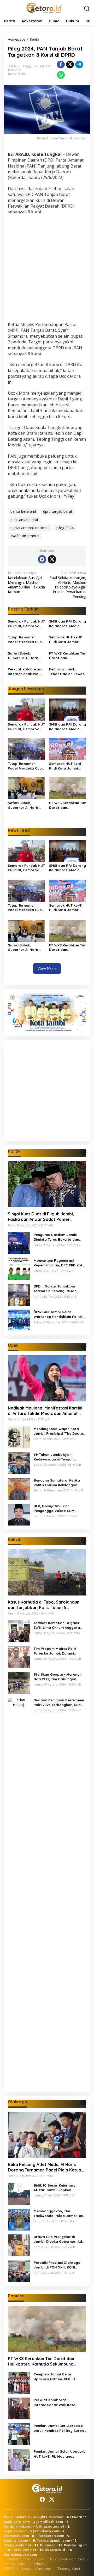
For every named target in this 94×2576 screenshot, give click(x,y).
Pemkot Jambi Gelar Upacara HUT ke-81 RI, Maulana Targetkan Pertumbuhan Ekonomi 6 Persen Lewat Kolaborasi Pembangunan (60, 2454)
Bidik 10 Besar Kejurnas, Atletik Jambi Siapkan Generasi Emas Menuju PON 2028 (57, 2188)
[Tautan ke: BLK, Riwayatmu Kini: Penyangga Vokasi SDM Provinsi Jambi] (19, 1514)
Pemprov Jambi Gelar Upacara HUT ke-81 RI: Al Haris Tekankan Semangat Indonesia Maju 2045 (56, 2377)
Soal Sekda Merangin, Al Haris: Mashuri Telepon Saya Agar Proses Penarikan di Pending (68, 585)
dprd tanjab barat (58, 511)
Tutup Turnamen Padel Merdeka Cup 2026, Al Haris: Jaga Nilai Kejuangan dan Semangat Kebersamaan (25, 640)
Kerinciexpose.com (20, 2554)
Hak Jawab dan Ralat (67, 2559)
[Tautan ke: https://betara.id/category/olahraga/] (84, 2103)
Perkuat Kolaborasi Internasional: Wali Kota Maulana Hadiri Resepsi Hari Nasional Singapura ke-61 (26, 672)
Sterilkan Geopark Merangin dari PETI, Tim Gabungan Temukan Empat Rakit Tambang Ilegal (58, 1677)
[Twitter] (52, 559)
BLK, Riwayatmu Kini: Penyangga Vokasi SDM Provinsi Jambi (54, 1508)
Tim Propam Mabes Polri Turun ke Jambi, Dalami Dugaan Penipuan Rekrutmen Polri (59, 1651)
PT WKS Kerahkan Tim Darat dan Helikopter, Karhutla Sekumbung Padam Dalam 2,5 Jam (68, 656)
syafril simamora (25, 536)
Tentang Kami (69, 2568)
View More (47, 968)
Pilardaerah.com (50, 2536)
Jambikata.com (46, 2531)
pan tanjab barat (24, 520)
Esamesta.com (16, 2536)
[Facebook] (42, 559)
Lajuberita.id (15, 2531)
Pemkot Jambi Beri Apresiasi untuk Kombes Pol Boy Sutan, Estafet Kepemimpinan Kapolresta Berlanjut (59, 2428)
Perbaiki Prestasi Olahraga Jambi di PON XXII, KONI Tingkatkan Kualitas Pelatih (57, 2265)
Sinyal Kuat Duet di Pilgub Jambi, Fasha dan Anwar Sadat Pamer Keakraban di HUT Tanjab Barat (41, 1217)
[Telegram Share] (79, 65)
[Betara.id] (44, 7)
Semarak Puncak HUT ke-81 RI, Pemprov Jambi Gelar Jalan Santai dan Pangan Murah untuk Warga (26, 624)
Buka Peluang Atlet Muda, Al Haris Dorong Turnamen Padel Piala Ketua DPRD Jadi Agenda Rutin (45, 2167)
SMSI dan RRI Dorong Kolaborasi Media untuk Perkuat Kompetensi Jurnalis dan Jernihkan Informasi (67, 624)
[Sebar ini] (61, 65)
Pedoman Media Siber (26, 2559)
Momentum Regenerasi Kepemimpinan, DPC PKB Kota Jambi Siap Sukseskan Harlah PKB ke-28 (59, 1263)
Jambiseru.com (17, 2522)
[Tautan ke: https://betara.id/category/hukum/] (84, 1540)
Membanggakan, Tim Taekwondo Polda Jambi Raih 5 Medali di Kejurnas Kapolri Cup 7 (59, 2213)
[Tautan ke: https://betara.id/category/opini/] (84, 1346)
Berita (12, 74)
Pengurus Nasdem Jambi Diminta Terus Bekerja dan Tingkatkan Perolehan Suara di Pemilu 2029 (58, 1237)
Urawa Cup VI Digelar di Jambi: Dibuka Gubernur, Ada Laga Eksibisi (59, 2239)
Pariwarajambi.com (53, 2540)
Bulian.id (48, 2545)
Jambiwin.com (16, 2540)
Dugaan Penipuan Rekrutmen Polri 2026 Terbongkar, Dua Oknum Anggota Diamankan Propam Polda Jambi (59, 1703)
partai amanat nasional (30, 528)
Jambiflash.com (50, 2522)
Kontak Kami (14, 2564)
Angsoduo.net (52, 2526)
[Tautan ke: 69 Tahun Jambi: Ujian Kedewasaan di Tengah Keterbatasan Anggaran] (19, 1463)
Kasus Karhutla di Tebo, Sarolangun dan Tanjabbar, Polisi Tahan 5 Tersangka (44, 1605)
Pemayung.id (75, 2545)
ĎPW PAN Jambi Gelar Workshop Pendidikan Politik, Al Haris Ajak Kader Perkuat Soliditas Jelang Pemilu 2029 (59, 1314)
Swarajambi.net (18, 2545)
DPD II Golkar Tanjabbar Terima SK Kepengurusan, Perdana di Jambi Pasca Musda (56, 1289)
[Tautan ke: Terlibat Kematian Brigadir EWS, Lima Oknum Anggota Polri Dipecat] (19, 1631)
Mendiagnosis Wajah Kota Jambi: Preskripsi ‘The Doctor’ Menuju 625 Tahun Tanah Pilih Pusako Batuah (60, 1431)
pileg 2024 (65, 528)
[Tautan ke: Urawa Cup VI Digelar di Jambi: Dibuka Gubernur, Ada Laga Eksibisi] (19, 2245)
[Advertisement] (47, 269)
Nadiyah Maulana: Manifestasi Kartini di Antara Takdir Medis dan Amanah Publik (45, 1411)
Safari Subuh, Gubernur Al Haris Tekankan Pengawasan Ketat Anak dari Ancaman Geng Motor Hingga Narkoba (25, 656)
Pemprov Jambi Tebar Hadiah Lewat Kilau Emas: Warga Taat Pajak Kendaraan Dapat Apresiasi (67, 672)
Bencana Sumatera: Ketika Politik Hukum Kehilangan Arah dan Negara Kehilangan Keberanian (59, 1483)
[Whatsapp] (61, 75)
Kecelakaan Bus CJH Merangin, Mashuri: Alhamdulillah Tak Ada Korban (26, 582)
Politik (22, 74)
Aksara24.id (55, 2550)
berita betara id (23, 511)
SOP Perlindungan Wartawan (28, 2568)
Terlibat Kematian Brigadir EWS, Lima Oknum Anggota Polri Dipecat (57, 1625)
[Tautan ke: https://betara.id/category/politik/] (84, 1152)
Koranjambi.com (18, 2526)
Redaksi (38, 2564)
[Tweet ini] (70, 65)
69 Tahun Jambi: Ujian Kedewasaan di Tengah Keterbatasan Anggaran (55, 1457)
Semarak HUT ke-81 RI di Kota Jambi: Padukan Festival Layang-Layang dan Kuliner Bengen (67, 640)
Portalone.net (24, 2550)
